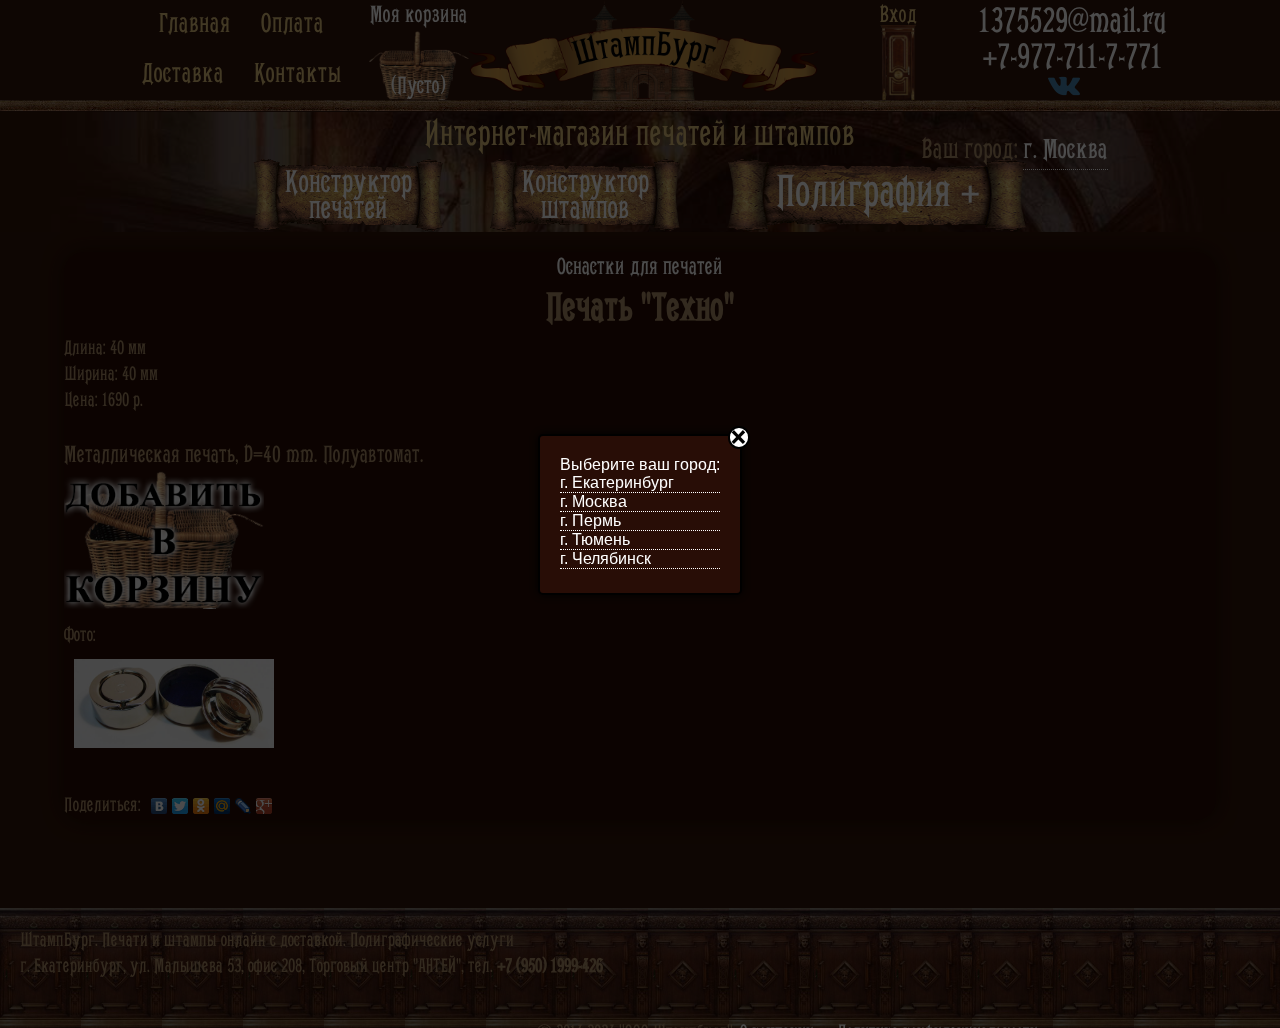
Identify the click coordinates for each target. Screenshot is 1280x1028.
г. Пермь (590, 520)
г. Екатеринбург (617, 482)
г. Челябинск (605, 558)
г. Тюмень (595, 539)
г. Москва (593, 501)
